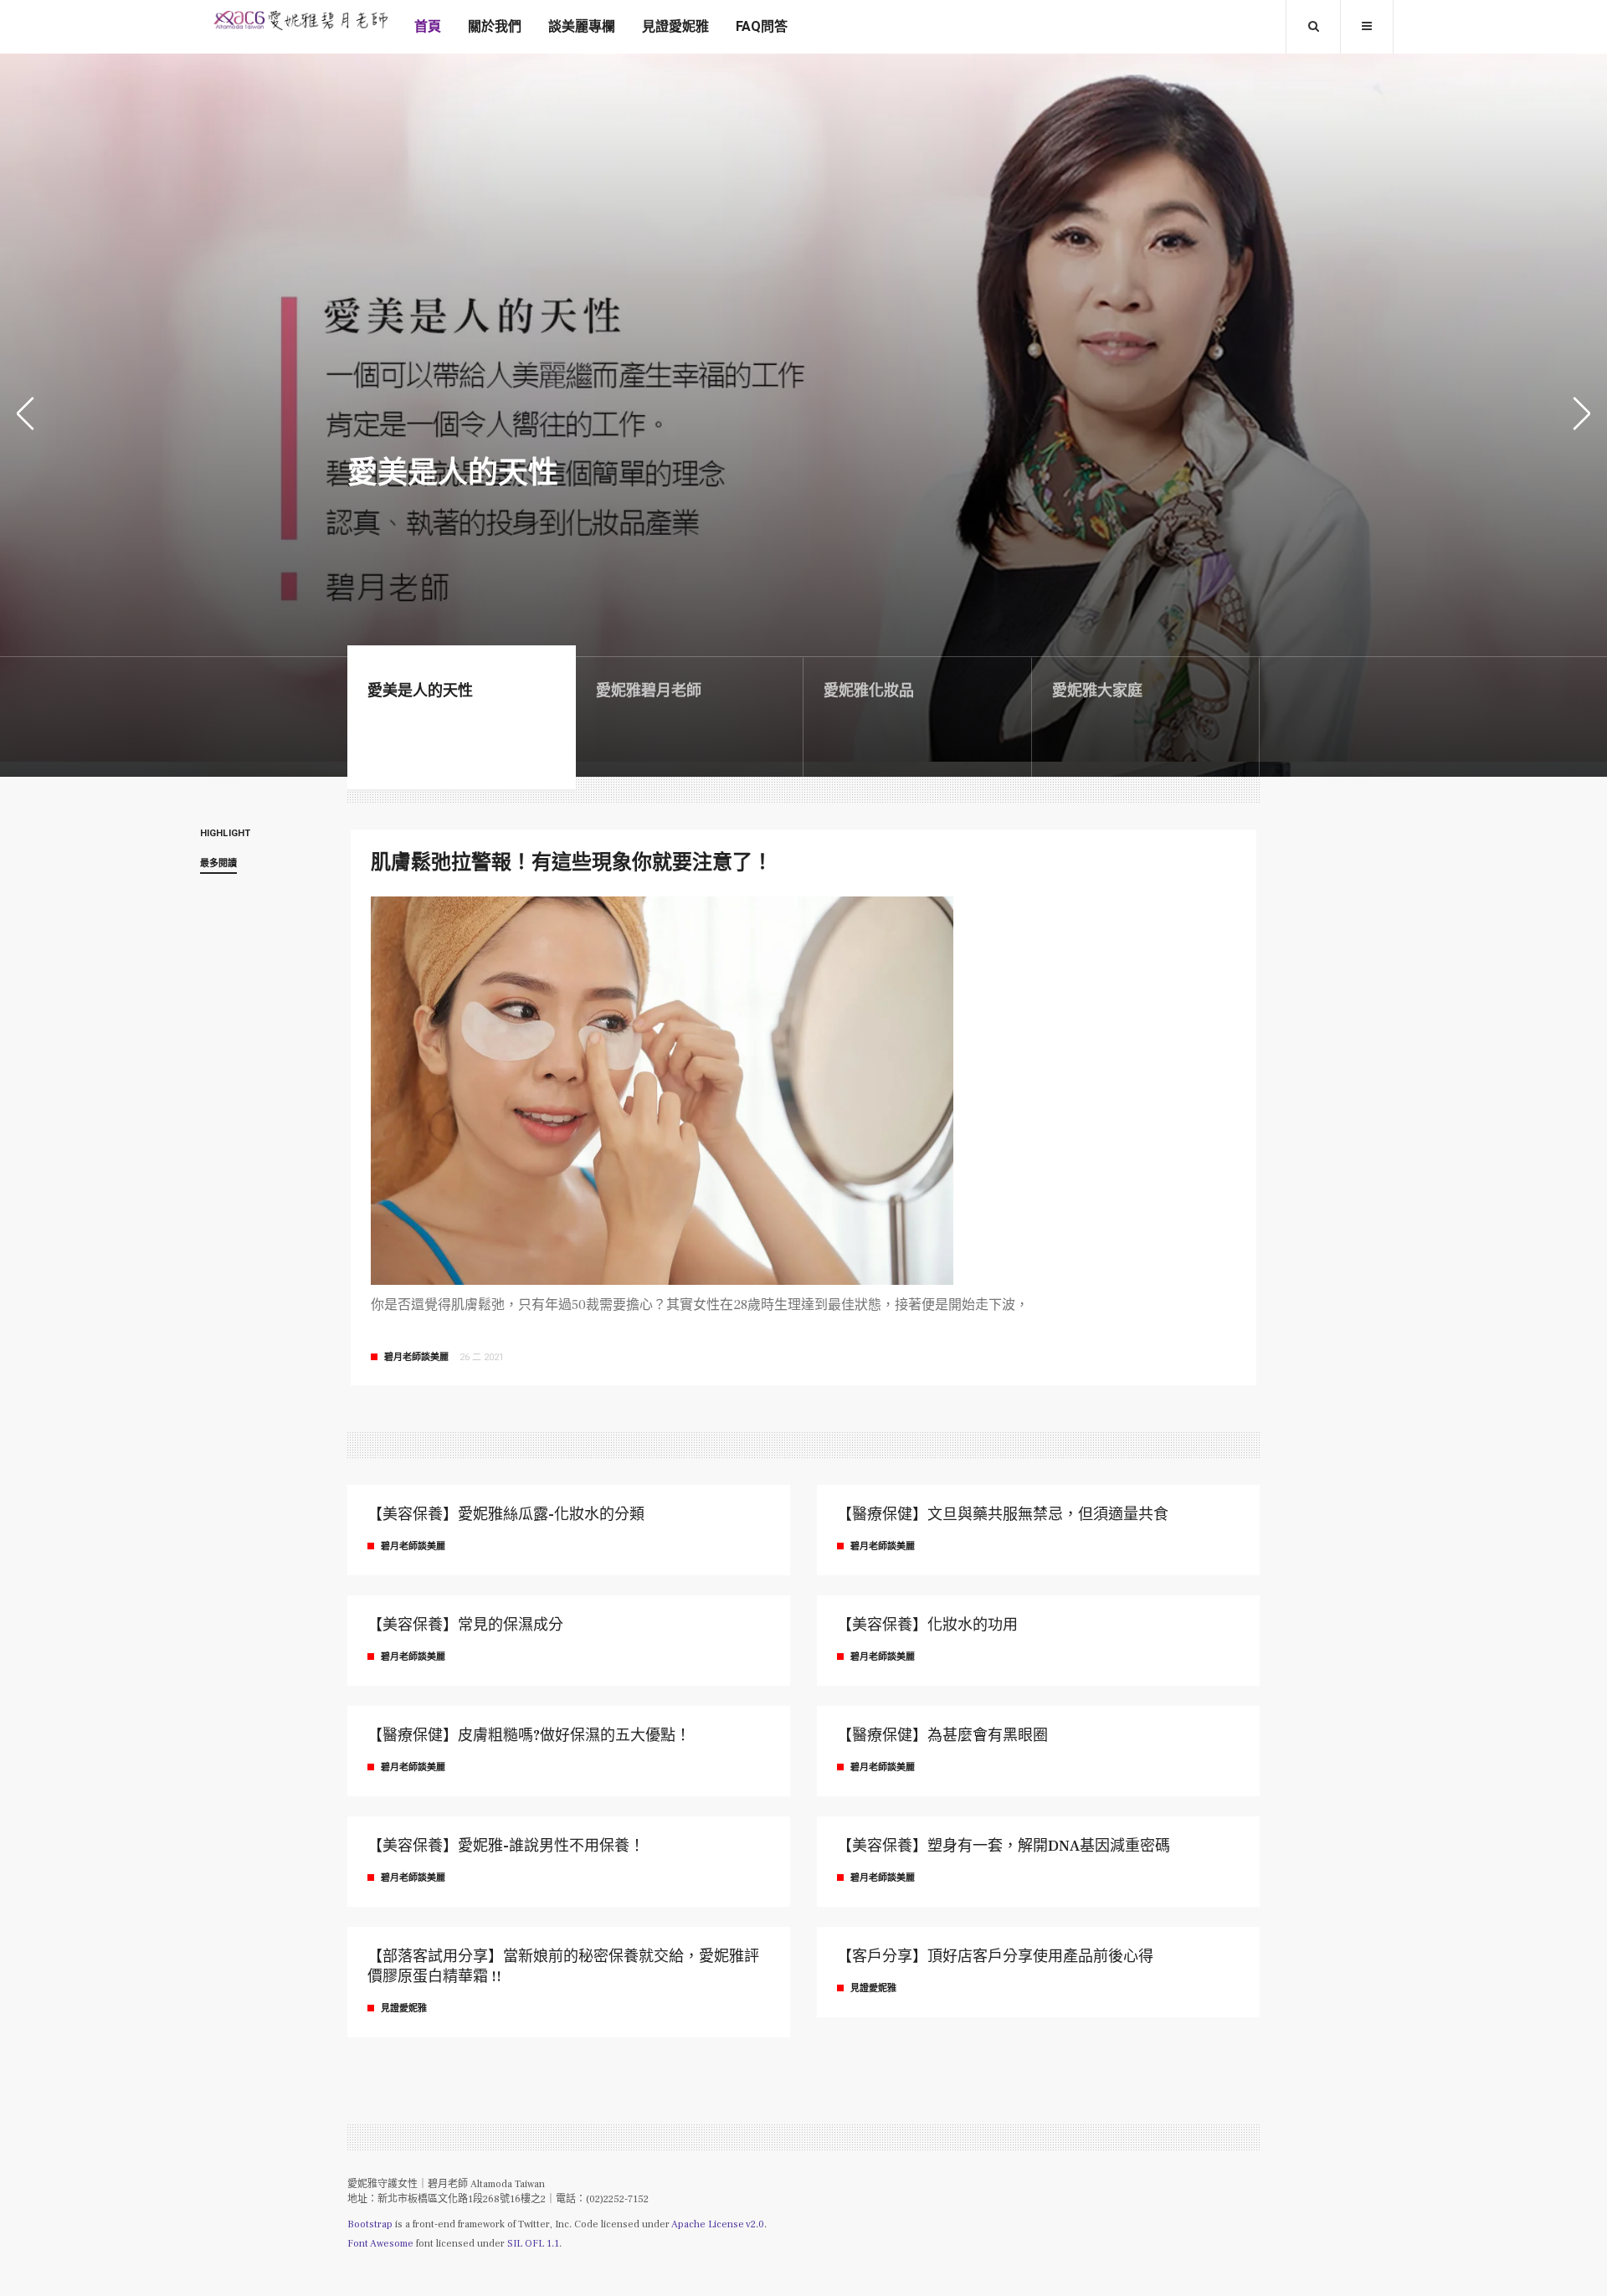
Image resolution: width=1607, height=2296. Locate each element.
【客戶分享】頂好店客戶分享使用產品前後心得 (995, 1957)
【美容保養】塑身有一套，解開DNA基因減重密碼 (1004, 1846)
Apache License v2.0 (718, 2224)
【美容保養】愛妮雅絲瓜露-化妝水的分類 (506, 1515)
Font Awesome (380, 2244)
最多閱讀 (218, 864)
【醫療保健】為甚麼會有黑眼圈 (942, 1736)
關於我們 (495, 27)
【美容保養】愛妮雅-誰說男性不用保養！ (506, 1846)
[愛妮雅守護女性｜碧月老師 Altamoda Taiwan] (300, 21)
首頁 (428, 27)
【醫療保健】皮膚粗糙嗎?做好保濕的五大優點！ (529, 1736)
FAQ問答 (762, 27)
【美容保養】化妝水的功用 (927, 1625)
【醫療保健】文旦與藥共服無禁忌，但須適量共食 (1003, 1515)
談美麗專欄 (582, 27)
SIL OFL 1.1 (533, 2244)
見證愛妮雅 (675, 27)
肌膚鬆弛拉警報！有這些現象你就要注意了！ (572, 863)
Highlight (225, 834)
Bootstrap (370, 2224)
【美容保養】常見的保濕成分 (465, 1625)
